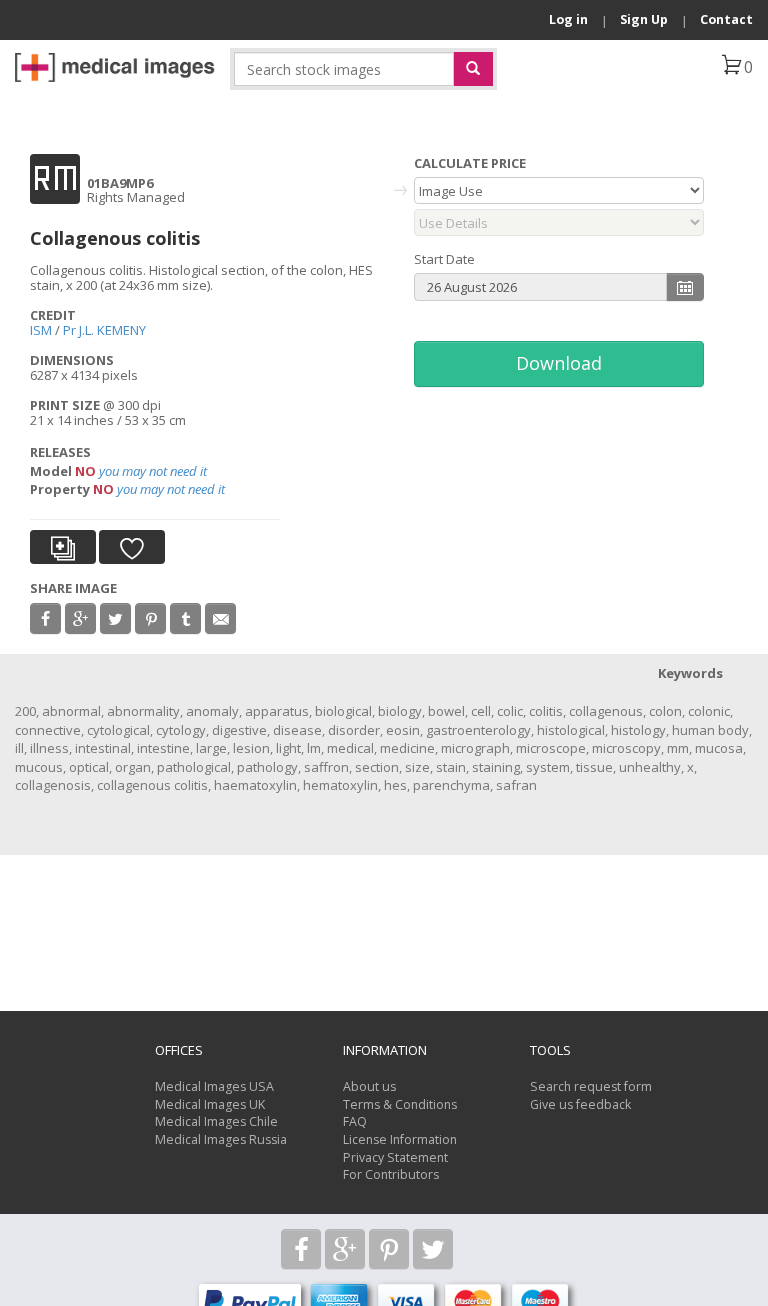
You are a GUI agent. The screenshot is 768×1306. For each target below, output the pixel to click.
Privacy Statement (395, 1157)
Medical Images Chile (216, 1121)
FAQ (355, 1121)
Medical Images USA (214, 1086)
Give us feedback (580, 1104)
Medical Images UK (210, 1104)
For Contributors (391, 1174)
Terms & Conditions (400, 1104)
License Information (400, 1139)
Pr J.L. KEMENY (104, 330)
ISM (41, 330)
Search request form (591, 1086)
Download (559, 363)
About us (369, 1086)
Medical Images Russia (221, 1139)
